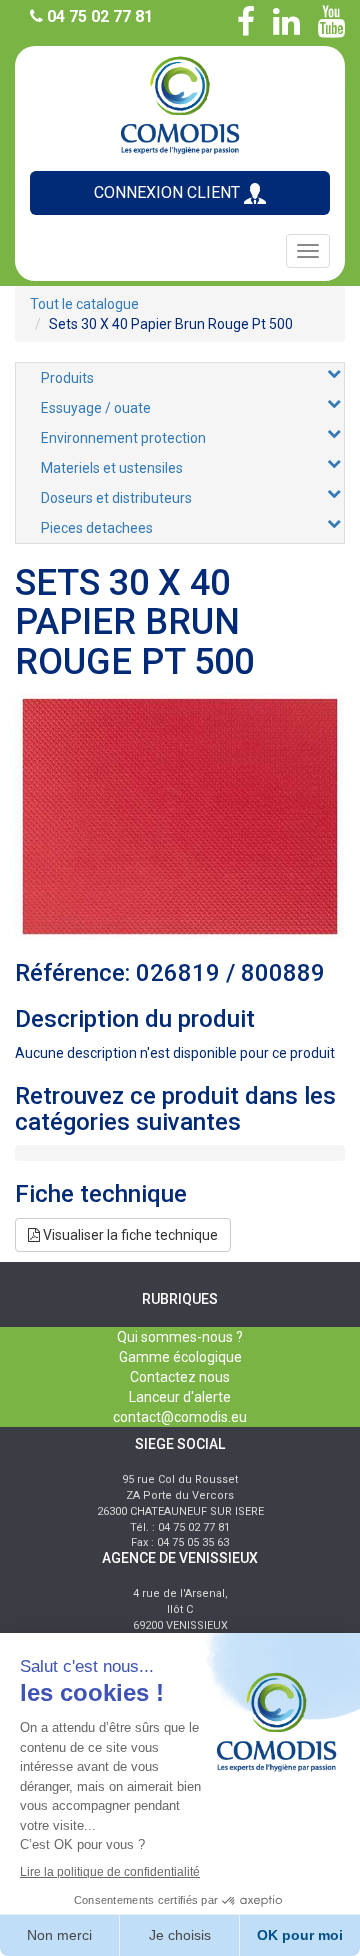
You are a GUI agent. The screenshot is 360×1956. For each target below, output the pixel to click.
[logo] (180, 103)
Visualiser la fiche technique (129, 1235)
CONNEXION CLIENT (169, 192)
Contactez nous (180, 1377)
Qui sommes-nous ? (180, 1337)
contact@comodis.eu (180, 1417)
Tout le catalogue (84, 304)
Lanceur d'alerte (180, 1397)
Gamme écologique (180, 1357)
